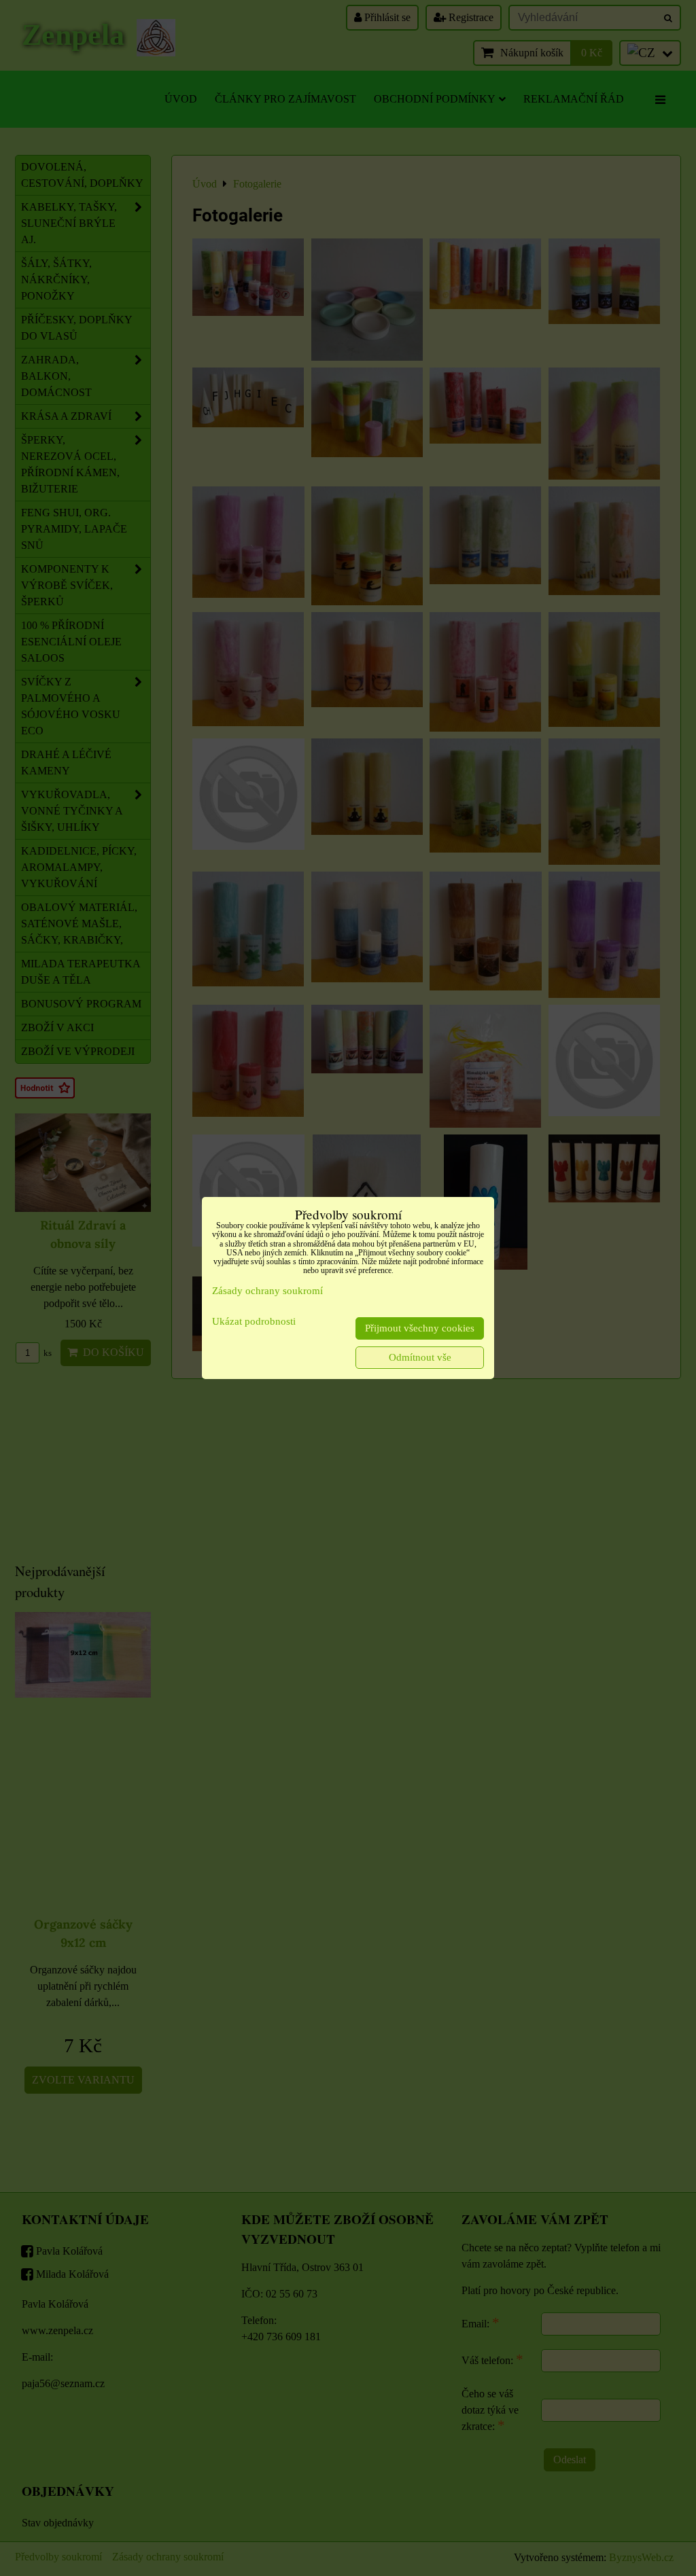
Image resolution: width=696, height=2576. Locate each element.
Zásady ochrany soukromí (267, 1291)
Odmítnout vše (420, 1357)
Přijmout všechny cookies (420, 1328)
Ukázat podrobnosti (254, 1321)
